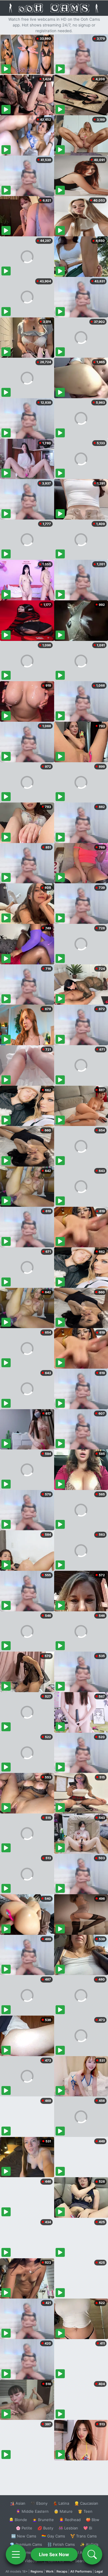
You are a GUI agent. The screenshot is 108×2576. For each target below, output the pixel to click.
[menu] (16, 2554)
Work (50, 2571)
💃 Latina (61, 2503)
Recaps (62, 2571)
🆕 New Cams (24, 2536)
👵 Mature (63, 2511)
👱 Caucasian (86, 2503)
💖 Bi (88, 2528)
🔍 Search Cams (84, 2561)
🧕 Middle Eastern (32, 2511)
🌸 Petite (24, 2528)
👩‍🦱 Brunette (43, 2520)
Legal (99, 2571)
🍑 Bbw (93, 2520)
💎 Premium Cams (26, 2544)
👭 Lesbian (68, 2528)
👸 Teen (85, 2511)
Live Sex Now (54, 2554)
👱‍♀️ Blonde (18, 2520)
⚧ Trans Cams (84, 2536)
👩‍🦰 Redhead (70, 2520)
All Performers (81, 2571)
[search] (92, 2554)
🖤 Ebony (39, 2503)
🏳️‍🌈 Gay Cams (53, 2536)
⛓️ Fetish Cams (61, 2544)
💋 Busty (45, 2528)
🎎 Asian (18, 2503)
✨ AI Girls (89, 2544)
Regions (37, 2571)
